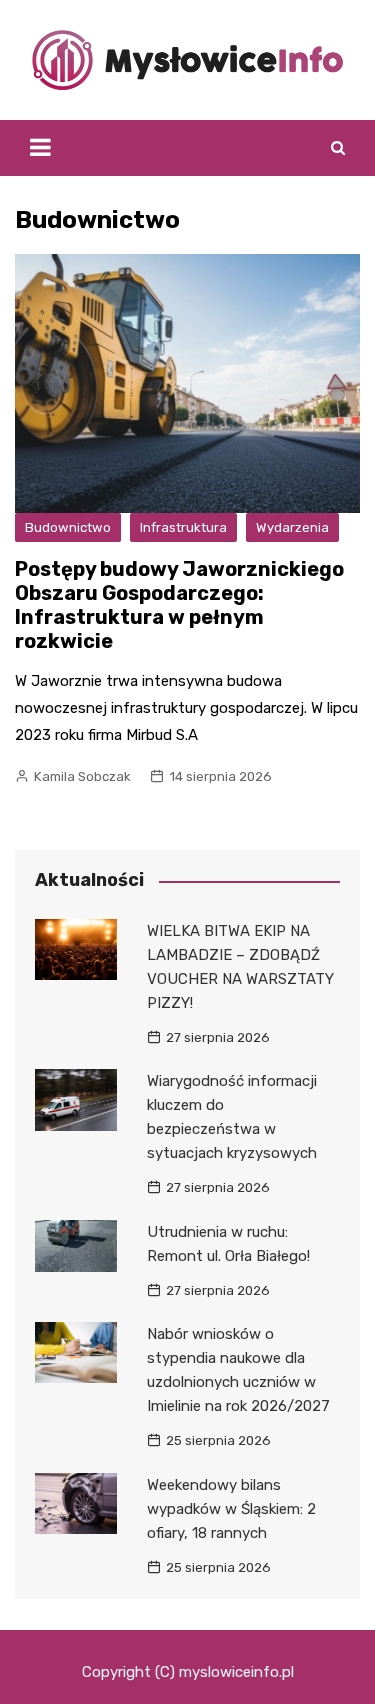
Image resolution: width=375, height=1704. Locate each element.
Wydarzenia (292, 527)
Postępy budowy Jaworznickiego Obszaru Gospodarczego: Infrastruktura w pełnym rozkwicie (179, 605)
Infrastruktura (183, 527)
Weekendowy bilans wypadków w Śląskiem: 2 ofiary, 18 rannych (231, 1509)
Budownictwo (68, 527)
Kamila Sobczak (82, 776)
